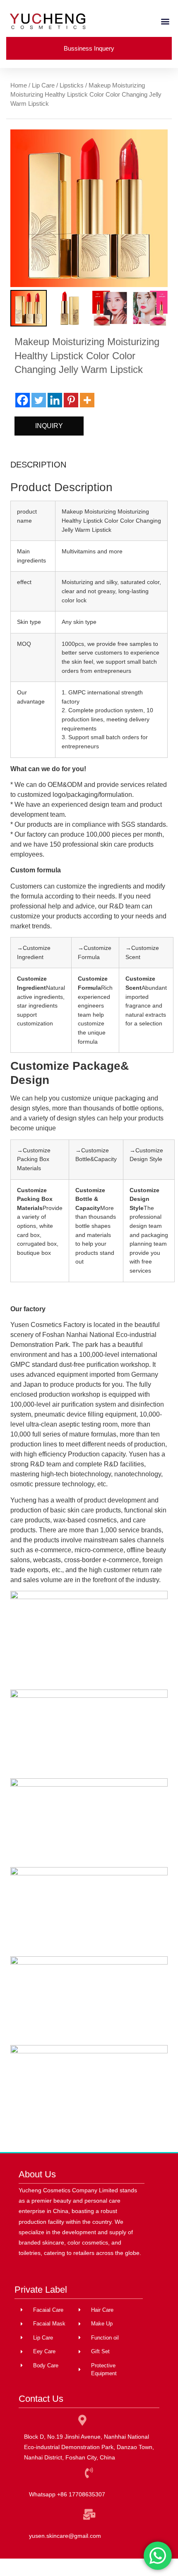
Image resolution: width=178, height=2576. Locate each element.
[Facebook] (23, 400)
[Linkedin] (55, 400)
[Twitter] (39, 400)
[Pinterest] (71, 400)
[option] (89, 208)
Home (19, 85)
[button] (165, 21)
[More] (87, 400)
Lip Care (43, 85)
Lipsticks (72, 85)
